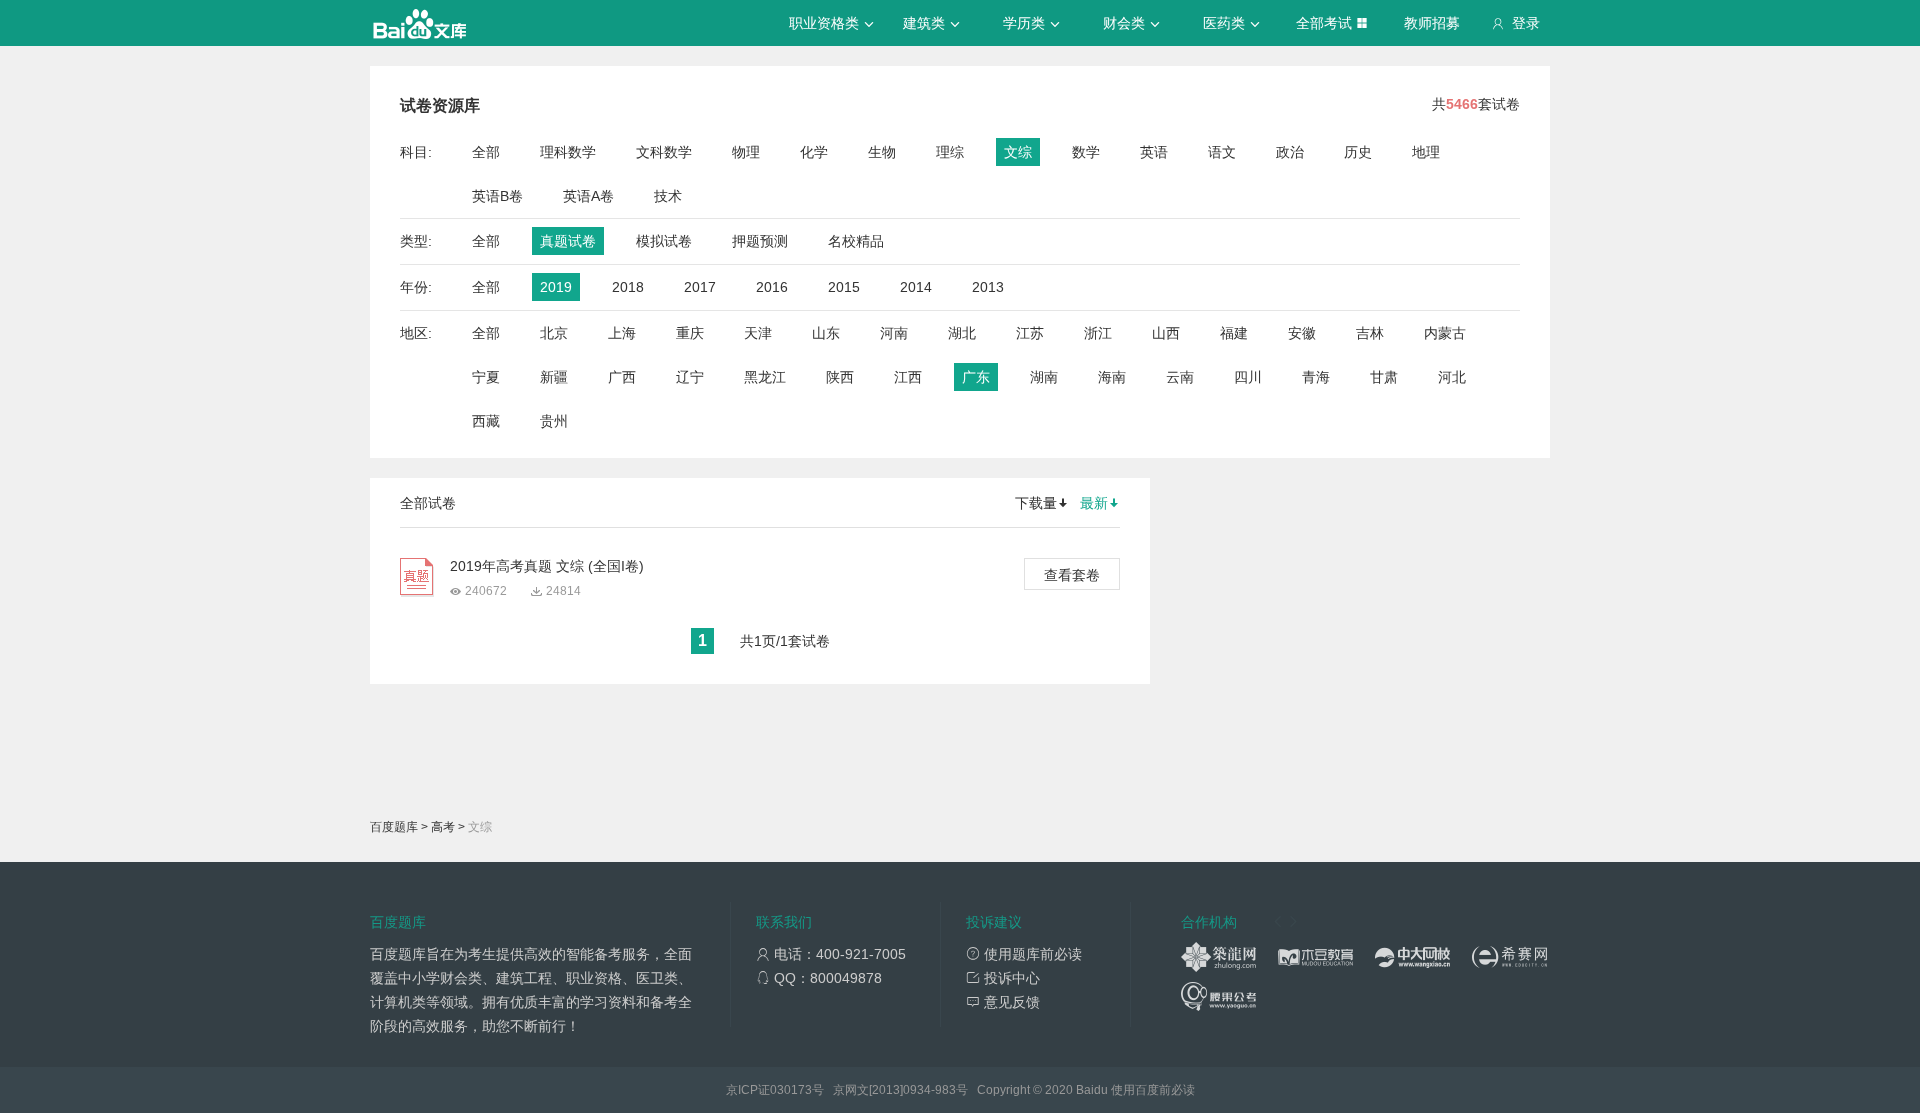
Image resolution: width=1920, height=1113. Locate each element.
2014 (916, 287)
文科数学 (664, 152)
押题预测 (760, 241)
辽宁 (690, 377)
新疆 (554, 377)
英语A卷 (588, 196)
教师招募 (1432, 23)
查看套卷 (1072, 575)
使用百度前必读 (1153, 1090)
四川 (1248, 377)
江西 (908, 377)
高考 (443, 827)
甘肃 (1384, 377)
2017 (700, 287)
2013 (988, 287)
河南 (894, 333)
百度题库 (394, 827)
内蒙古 (1445, 333)
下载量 (1036, 503)
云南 (1180, 377)
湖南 (1044, 377)
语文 (1222, 152)
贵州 (554, 421)
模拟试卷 (664, 241)
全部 (486, 152)
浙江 (1098, 333)
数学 (1086, 152)
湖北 (962, 333)
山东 (826, 333)
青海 (1316, 377)
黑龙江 (765, 377)
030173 (791, 1090)
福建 (1234, 333)
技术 (668, 196)
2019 (556, 287)
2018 (628, 287)
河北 (1452, 377)
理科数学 (568, 152)
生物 (882, 152)
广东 (976, 377)
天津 (758, 333)
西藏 (486, 421)
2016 (772, 287)
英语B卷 (497, 196)
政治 (1290, 152)
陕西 (840, 377)
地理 (1426, 152)
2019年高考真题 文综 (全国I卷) (547, 566)
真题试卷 (568, 241)
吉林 (1370, 333)
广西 (622, 377)
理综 (950, 152)
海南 (1112, 377)
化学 (814, 152)
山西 (1166, 333)
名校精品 (856, 241)
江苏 (1030, 333)
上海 (622, 333)
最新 (1094, 503)
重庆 (690, 333)
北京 (554, 333)
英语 (1154, 152)
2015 (844, 287)
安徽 (1302, 333)
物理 (746, 152)
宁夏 (486, 377)
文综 (1018, 152)
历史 (1358, 152)
